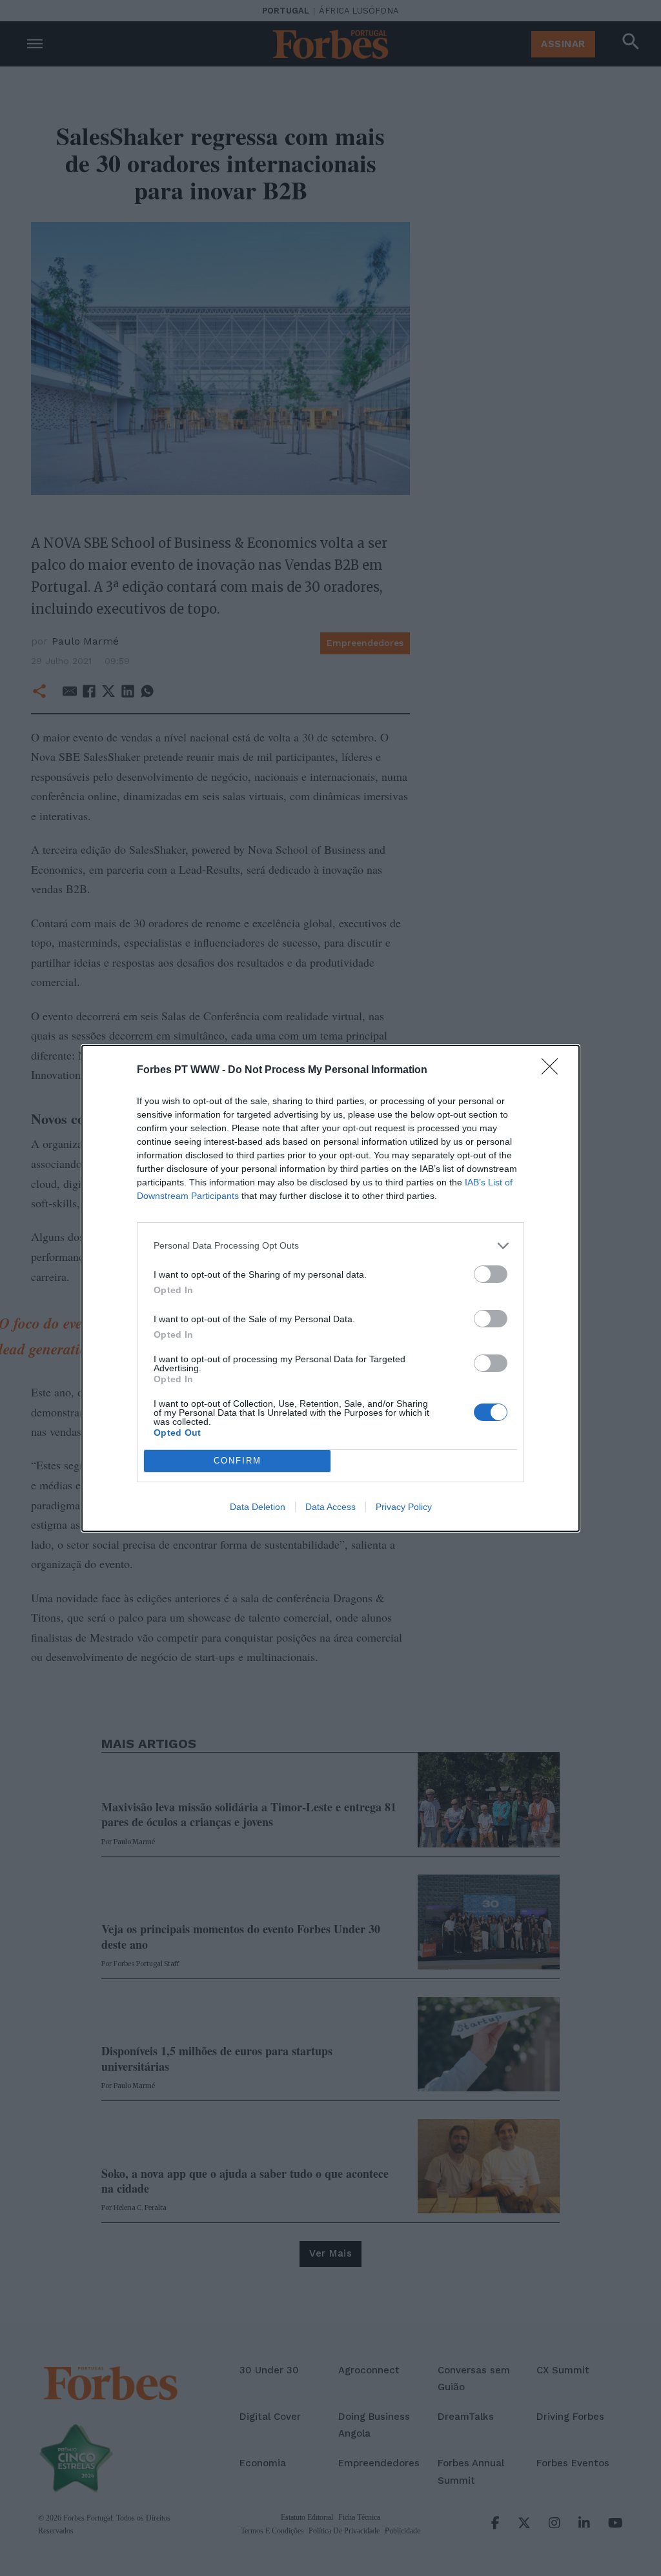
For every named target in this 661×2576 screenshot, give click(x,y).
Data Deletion (258, 1507)
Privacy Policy (404, 1507)
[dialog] (330, 1288)
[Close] (554, 1071)
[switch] (491, 1274)
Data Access (330, 1507)
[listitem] (330, 1246)
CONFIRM (238, 1461)
